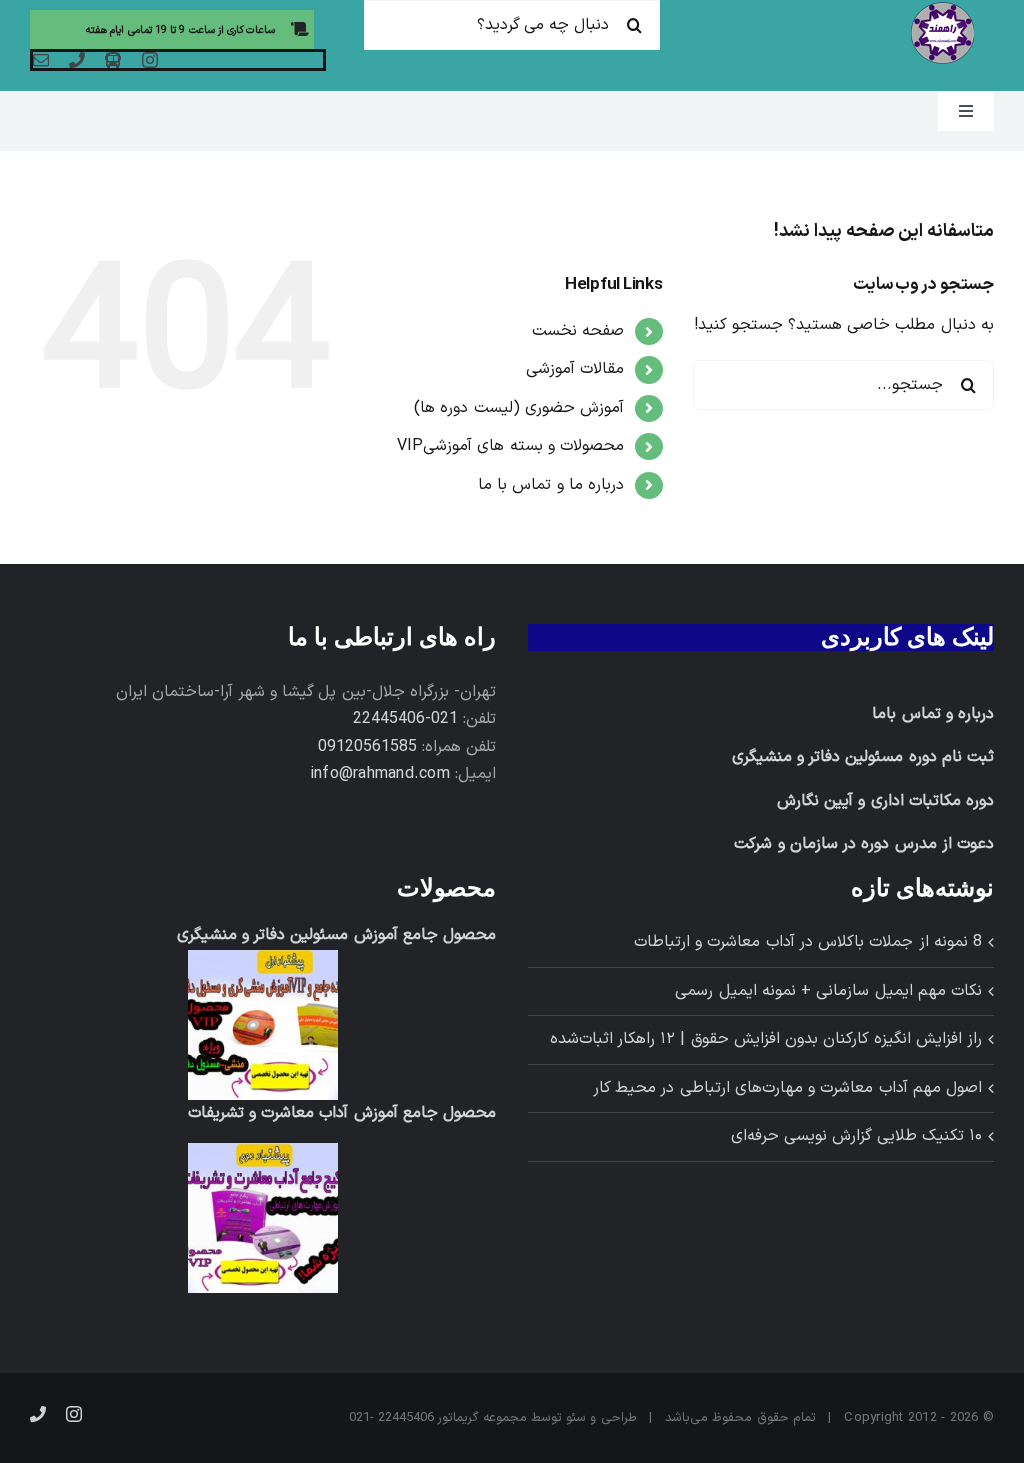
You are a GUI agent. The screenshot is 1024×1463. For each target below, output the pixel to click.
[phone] (77, 60)
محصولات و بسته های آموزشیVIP (511, 446)
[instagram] (150, 60)
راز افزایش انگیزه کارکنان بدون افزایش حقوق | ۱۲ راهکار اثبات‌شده (766, 1039)
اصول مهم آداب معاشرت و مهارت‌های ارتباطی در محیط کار (787, 1088)
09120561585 (367, 747)
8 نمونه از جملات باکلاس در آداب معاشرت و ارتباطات (808, 942)
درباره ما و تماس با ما (551, 485)
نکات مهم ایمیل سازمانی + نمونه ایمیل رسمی (828, 991)
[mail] (41, 60)
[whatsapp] (113, 60)
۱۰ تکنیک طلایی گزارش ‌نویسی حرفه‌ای (856, 1136)
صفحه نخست (578, 331)
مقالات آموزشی (575, 369)
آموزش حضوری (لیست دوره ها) (519, 408)
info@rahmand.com (380, 774)
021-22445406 (405, 719)
